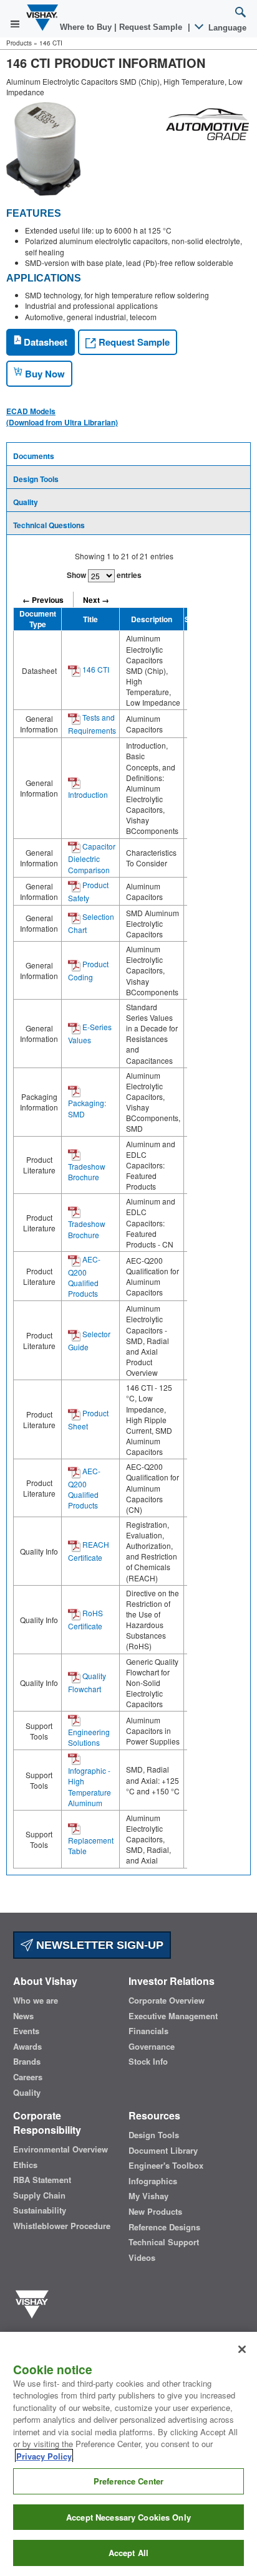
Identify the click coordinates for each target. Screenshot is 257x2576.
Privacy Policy (44, 2456)
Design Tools (36, 479)
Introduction (88, 794)
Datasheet (44, 342)
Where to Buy (87, 27)
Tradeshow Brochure (87, 1172)
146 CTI (95, 669)
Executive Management (173, 2016)
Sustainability (40, 2210)
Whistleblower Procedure (62, 2226)
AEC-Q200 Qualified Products (84, 1276)
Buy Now (44, 374)
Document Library (163, 2151)
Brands (27, 2062)
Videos (142, 2258)
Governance (152, 2047)
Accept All (128, 2553)
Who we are (36, 2001)
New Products (155, 2212)
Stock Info (148, 2062)
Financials (148, 2031)
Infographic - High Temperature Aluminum (90, 1786)
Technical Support (164, 2242)
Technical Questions (49, 525)
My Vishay (148, 2196)
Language (226, 28)
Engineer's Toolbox (166, 2166)
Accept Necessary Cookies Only (128, 2517)
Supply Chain (39, 2195)
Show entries (104, 575)
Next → (96, 600)
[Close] (242, 2349)
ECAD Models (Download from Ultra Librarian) (62, 417)
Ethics (25, 2165)
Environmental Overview (61, 2149)
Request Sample (133, 342)
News (23, 2016)
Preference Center (128, 2481)
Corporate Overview (167, 2001)
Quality (26, 502)
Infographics (153, 2181)
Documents (34, 456)
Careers (28, 2077)
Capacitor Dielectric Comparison (92, 858)
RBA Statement (42, 2180)
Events (26, 2031)
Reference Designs (164, 2227)
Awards (27, 2047)
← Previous (43, 600)
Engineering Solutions (89, 1737)
